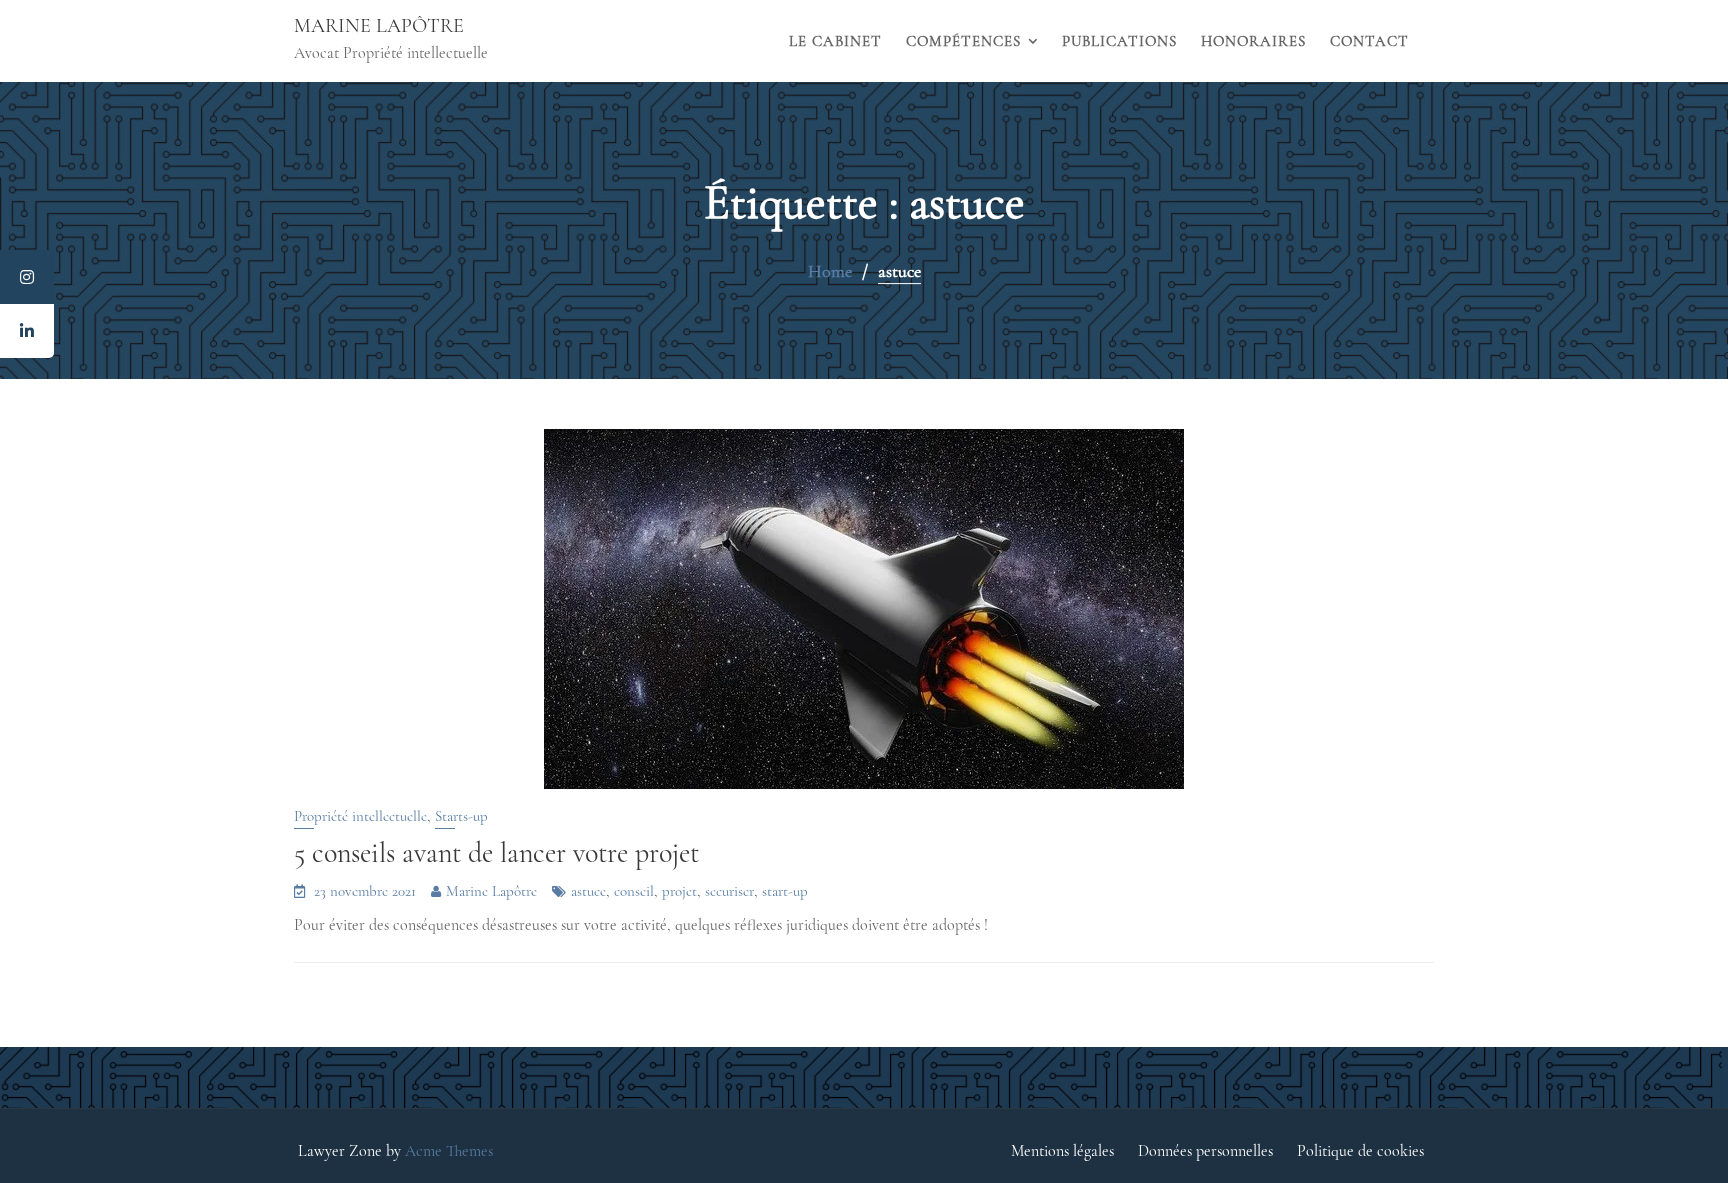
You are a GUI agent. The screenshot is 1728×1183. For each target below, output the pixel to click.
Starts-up (461, 816)
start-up (785, 891)
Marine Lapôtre (379, 26)
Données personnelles (1205, 1151)
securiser (729, 891)
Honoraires (1253, 41)
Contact (1369, 41)
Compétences (963, 41)
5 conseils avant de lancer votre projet (496, 853)
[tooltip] (27, 277)
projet (679, 891)
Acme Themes (449, 1151)
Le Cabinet (835, 41)
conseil (634, 891)
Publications (1119, 41)
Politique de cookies (1360, 1151)
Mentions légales (1062, 1151)
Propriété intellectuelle (360, 816)
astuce (588, 891)
